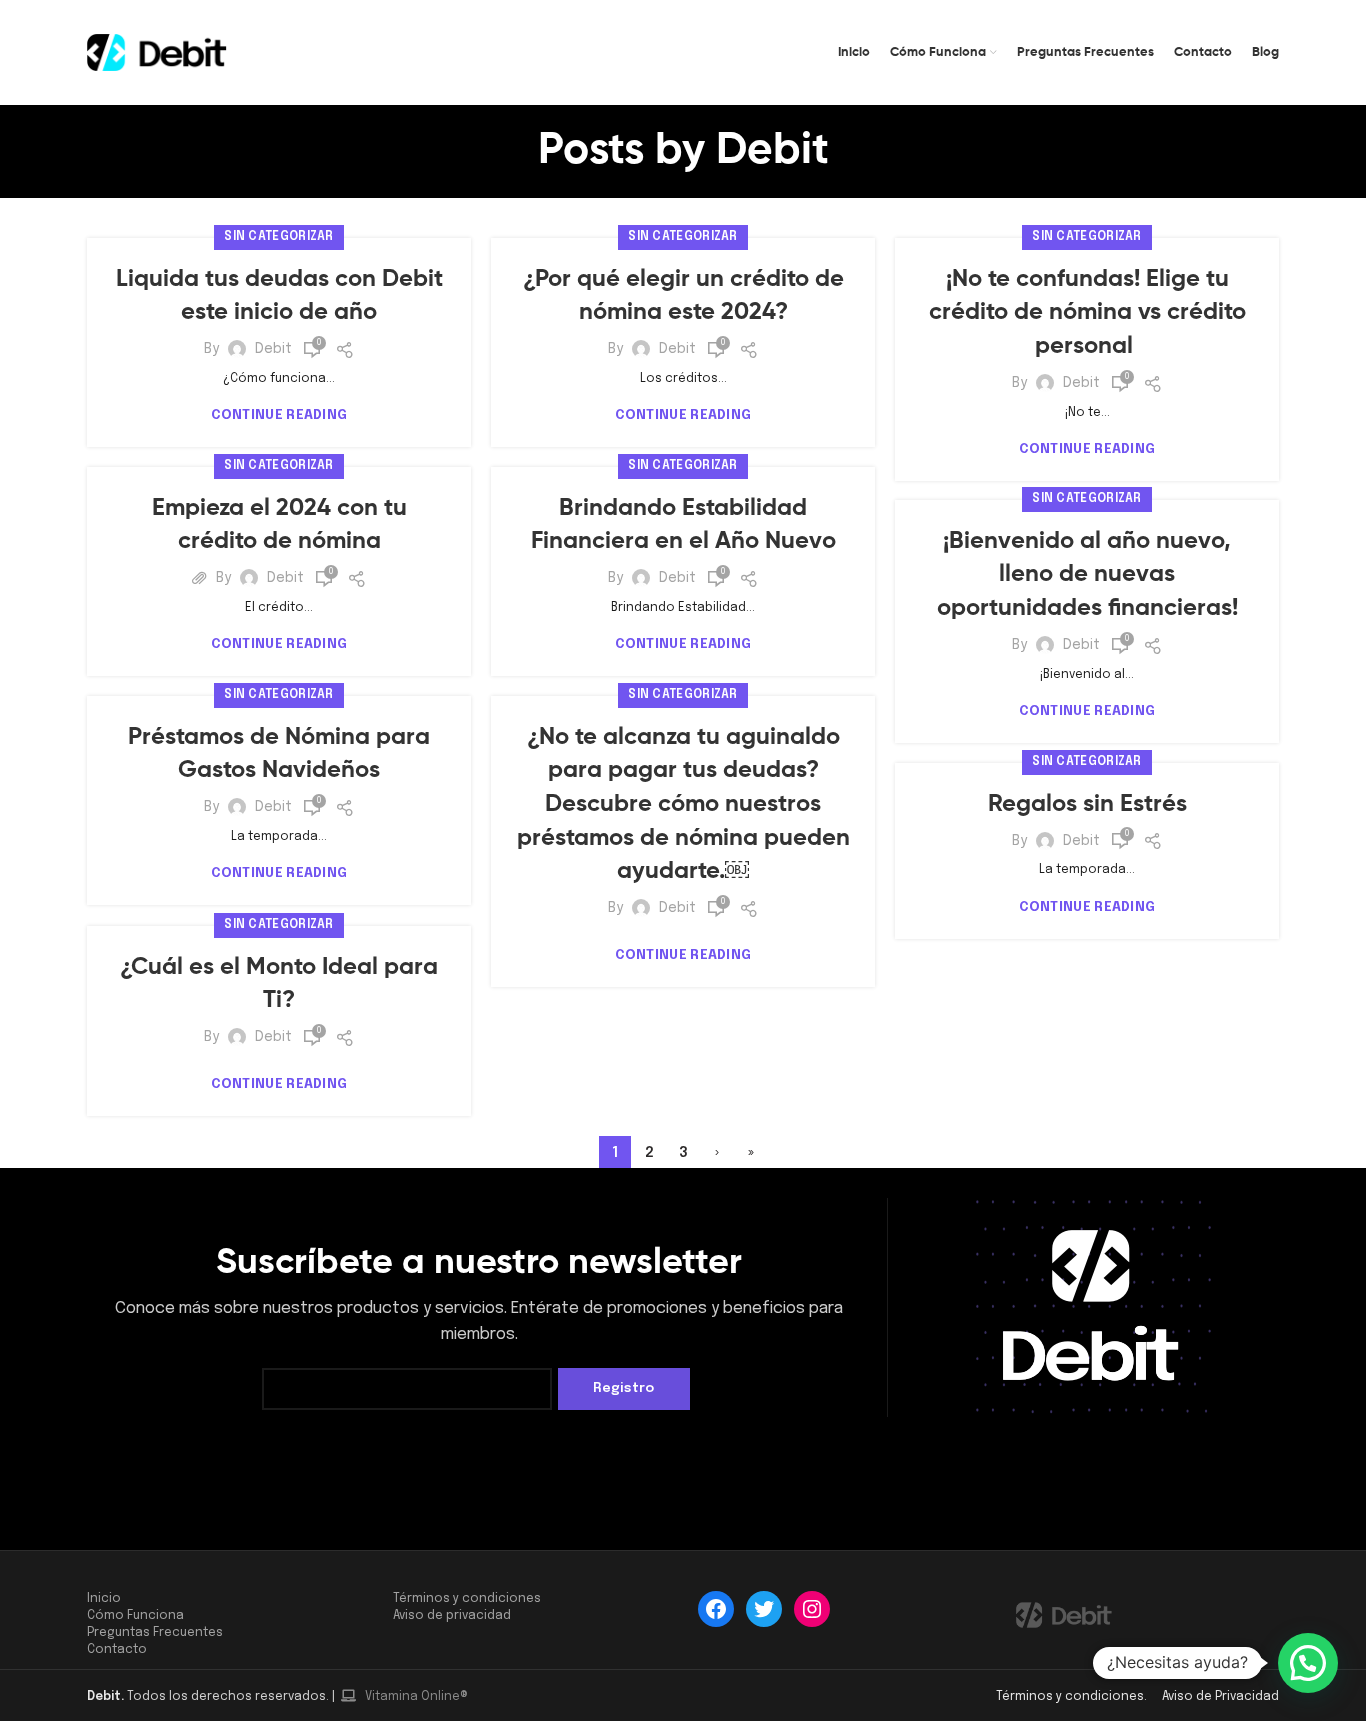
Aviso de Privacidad (1219, 1697)
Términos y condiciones (467, 1599)
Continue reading (279, 415)
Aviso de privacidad (452, 1616)
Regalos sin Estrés (1087, 804)
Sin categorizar (279, 237)
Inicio (104, 1599)
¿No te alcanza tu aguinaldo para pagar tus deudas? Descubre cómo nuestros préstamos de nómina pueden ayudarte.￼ (683, 804)
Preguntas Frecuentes (155, 1633)
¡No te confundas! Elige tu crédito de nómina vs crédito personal (1087, 312)
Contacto (117, 1650)
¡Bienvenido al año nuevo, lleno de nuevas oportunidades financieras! (1087, 574)
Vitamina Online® (415, 1697)
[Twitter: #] (764, 1609)
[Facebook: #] (716, 1609)
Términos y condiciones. (1073, 1697)
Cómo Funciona (135, 1616)
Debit (772, 151)
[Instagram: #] (812, 1609)
